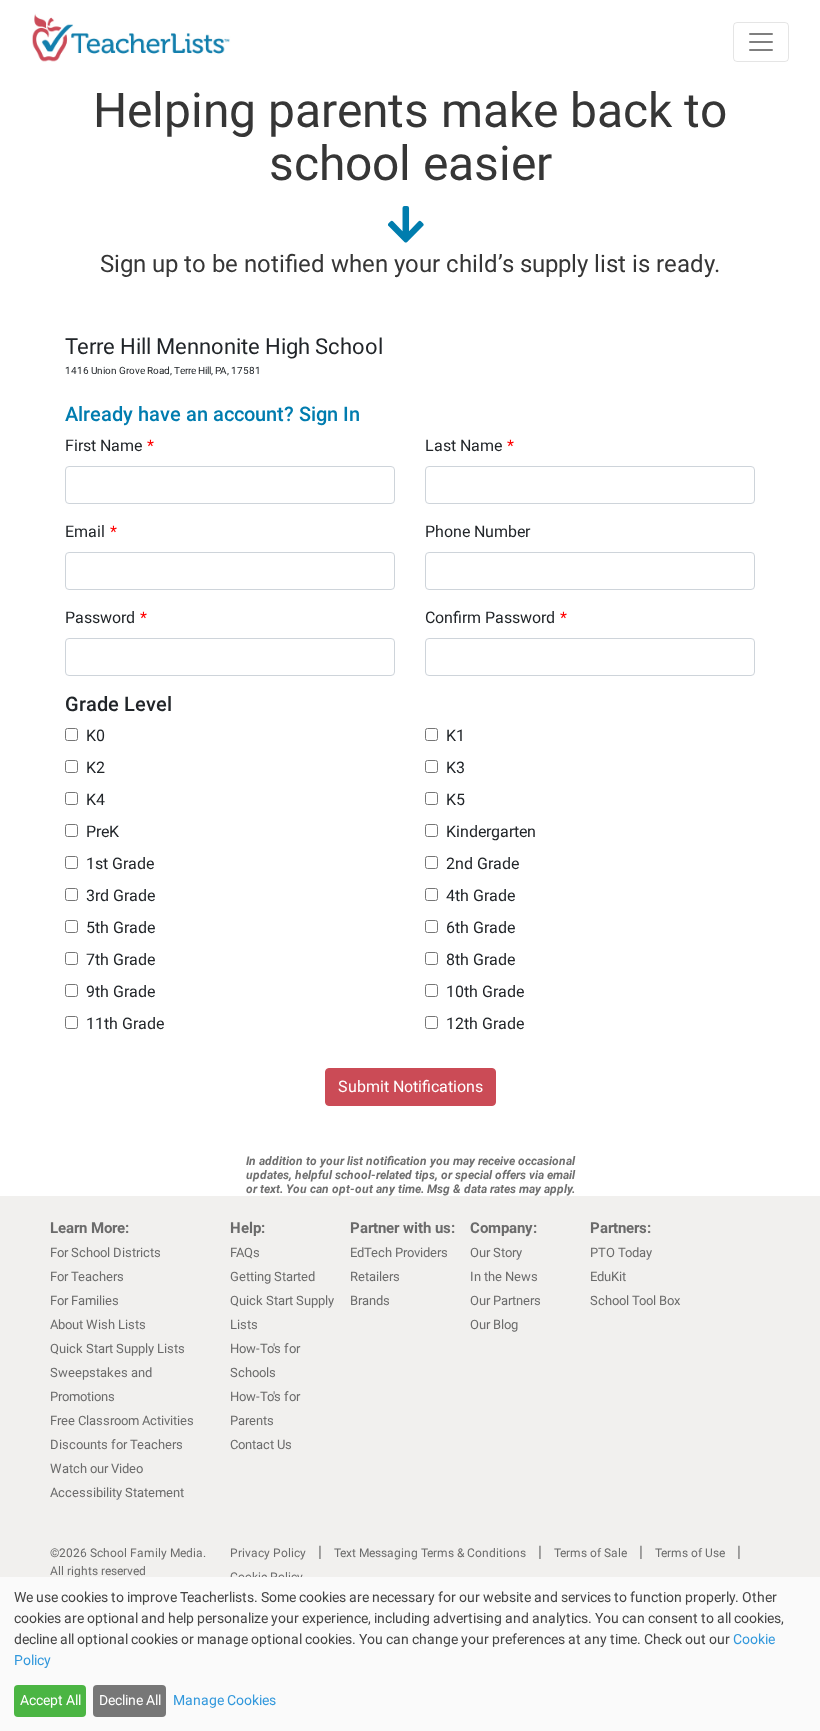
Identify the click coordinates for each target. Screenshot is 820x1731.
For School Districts (105, 1252)
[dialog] (410, 1654)
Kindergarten (491, 831)
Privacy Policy (268, 1553)
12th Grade (485, 1023)
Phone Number (477, 531)
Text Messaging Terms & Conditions (430, 1553)
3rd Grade (120, 895)
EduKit (608, 1276)
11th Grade (125, 1023)
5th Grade (120, 927)
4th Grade (480, 895)
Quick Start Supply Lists (117, 1348)
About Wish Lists (98, 1324)
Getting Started (272, 1276)
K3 (455, 767)
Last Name (469, 445)
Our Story (496, 1252)
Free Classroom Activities (122, 1420)
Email (91, 531)
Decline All (130, 1700)
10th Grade (485, 991)
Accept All (50, 1700)
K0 (95, 735)
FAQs (245, 1252)
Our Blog (494, 1324)
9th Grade (120, 991)
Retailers (375, 1276)
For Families (84, 1300)
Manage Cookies (224, 1700)
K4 (95, 799)
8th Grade (480, 959)
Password (106, 617)
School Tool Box (635, 1300)
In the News (504, 1276)
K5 (455, 799)
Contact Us (261, 1444)
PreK (102, 831)
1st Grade (120, 863)
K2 (95, 767)
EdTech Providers (399, 1252)
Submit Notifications (410, 1086)
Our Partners (505, 1300)
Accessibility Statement (117, 1492)
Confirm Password (496, 617)
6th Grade (480, 927)
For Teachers (87, 1276)
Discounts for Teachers (116, 1444)
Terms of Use (690, 1553)
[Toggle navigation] (761, 42)
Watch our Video (96, 1468)
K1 (455, 735)
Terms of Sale (590, 1553)
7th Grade (120, 959)
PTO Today (621, 1252)
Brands (370, 1300)
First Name (109, 445)
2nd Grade (482, 863)
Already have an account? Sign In (212, 414)
